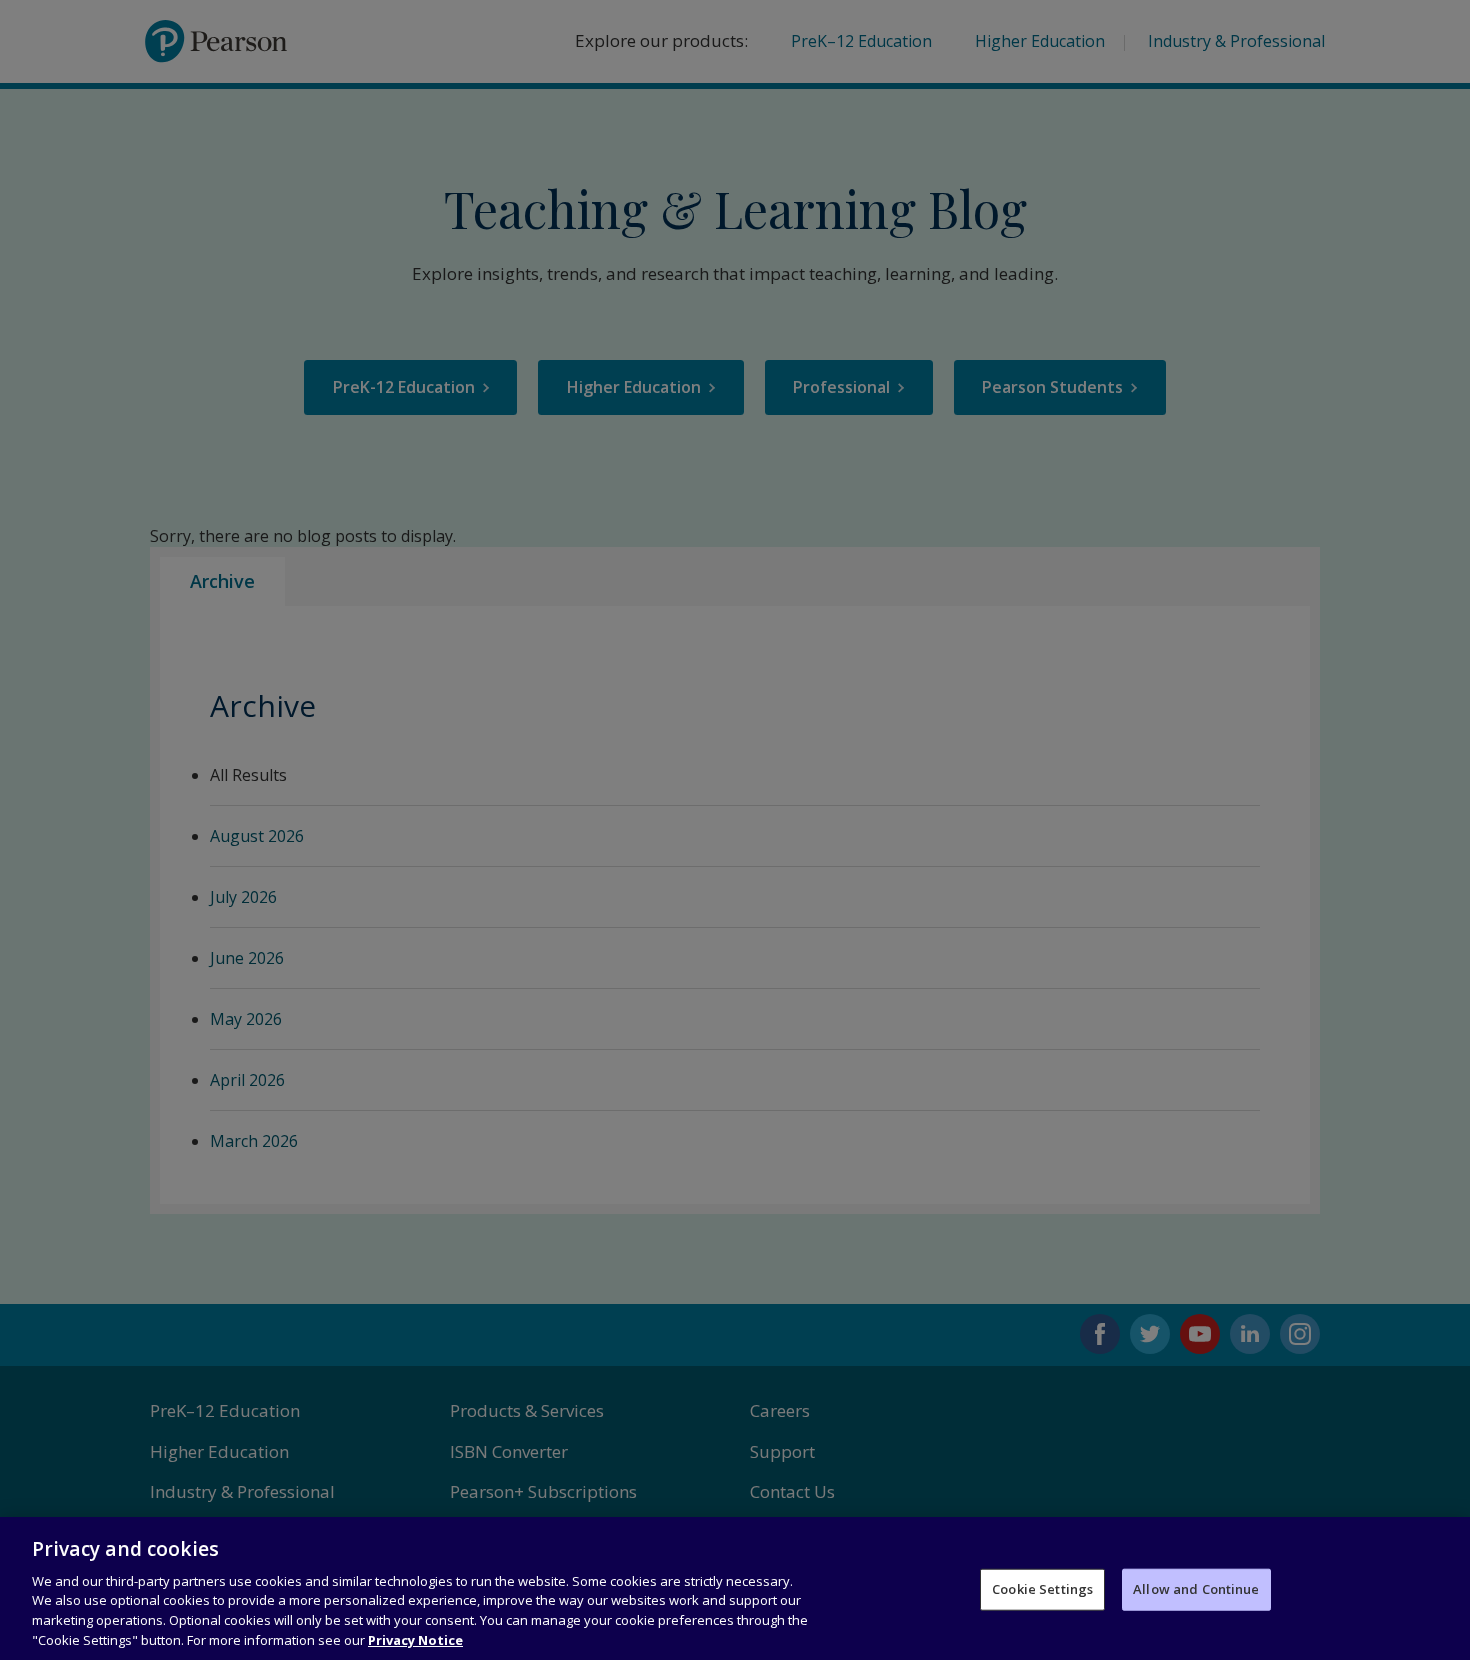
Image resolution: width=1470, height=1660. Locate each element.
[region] (735, 1588)
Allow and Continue (1196, 1589)
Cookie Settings (1042, 1589)
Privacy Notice (415, 1639)
